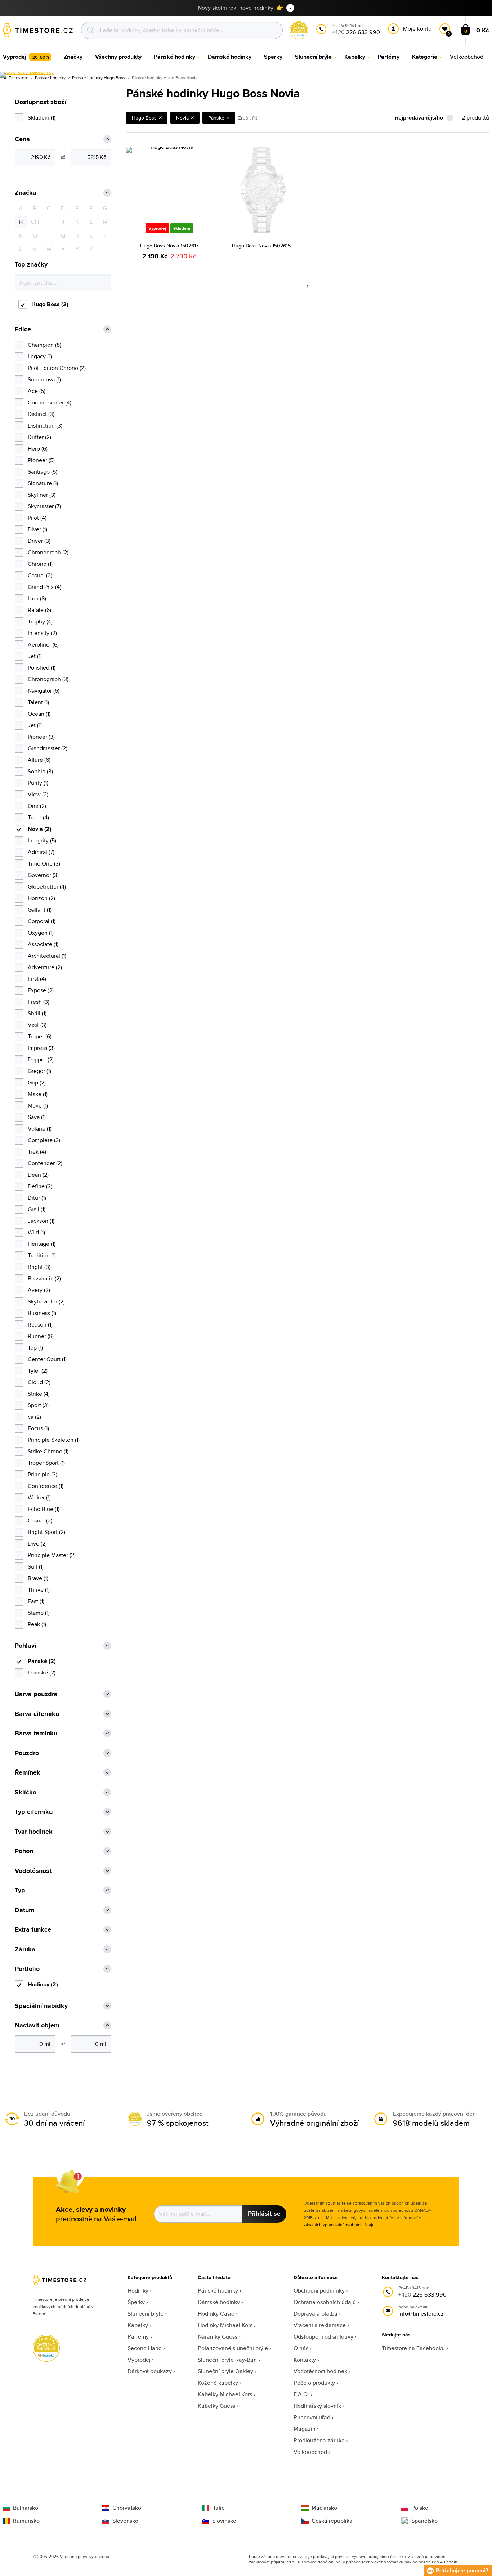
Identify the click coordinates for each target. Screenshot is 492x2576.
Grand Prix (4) (44, 587)
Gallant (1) (40, 910)
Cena (22, 139)
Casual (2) (40, 575)
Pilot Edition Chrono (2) (57, 368)
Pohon (24, 1851)
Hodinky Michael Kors (225, 2325)
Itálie (218, 2508)
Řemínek (28, 1773)
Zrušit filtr (249, 118)
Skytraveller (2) (46, 1302)
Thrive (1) (39, 1590)
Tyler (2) (38, 1371)
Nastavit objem (37, 2025)
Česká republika (332, 2521)
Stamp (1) (39, 1613)
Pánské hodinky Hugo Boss (99, 78)
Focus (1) (38, 1428)
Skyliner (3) (42, 495)
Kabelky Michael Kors (225, 2394)
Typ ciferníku (34, 1812)
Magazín (305, 2429)
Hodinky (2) (43, 1984)
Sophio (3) (40, 771)
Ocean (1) (39, 714)
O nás (301, 2348)
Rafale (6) (39, 610)
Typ (20, 1890)
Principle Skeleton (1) (54, 1440)
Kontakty (305, 2360)
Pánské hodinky (218, 2291)
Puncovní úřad (312, 2417)
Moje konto (417, 29)
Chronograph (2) (48, 552)
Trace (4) (38, 817)
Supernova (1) (44, 379)
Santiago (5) (43, 472)
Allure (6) (39, 760)
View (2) (38, 794)
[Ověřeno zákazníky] (27, 75)
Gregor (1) (39, 1071)
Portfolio (27, 1969)
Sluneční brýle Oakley (225, 2371)
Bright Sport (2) (46, 1532)
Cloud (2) (39, 1382)
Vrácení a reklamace (320, 2325)
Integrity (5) (42, 840)
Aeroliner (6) (43, 645)
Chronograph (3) (48, 679)
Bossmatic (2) (44, 1278)
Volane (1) (40, 1129)
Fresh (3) (39, 1002)
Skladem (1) (42, 118)
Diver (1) (37, 529)
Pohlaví (26, 1646)
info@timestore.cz (421, 2314)
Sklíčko (26, 1792)
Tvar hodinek (34, 1832)
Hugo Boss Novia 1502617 (169, 246)
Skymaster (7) (44, 506)
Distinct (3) (41, 414)
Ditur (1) (37, 1198)
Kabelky (138, 2325)
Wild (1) (36, 1232)
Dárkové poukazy (150, 2371)
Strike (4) (39, 1394)
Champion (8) (44, 345)
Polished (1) (42, 668)
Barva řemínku (36, 1733)
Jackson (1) (41, 1221)
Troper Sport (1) (46, 1463)
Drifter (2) (39, 437)
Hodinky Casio (216, 2314)
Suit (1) (36, 1567)
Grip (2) (37, 1083)
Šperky (136, 2302)
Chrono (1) (40, 564)
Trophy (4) (40, 621)
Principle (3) (43, 1474)
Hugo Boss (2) (50, 304)
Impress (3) (41, 1048)
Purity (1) (38, 783)
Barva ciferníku (37, 1714)
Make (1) (38, 1094)
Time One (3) (44, 864)
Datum (24, 1910)
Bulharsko (26, 2508)
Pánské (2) (42, 1661)
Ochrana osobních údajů (325, 2302)
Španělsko (424, 2521)
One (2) (37, 806)
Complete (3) (44, 1140)
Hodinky (138, 2291)
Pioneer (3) (41, 737)
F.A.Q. (301, 2394)
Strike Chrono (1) (48, 1451)
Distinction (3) (45, 426)
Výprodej (139, 2360)
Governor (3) (43, 875)
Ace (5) (37, 391)
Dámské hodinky (219, 2302)
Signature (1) (43, 483)
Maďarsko (324, 2508)
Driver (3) (39, 541)
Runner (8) (41, 1336)
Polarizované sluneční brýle (233, 2348)
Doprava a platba (316, 2314)
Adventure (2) (45, 967)
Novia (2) (40, 829)
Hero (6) (38, 449)
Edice (23, 329)
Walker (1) (39, 1497)
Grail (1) (37, 1209)
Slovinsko (224, 2521)
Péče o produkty (314, 2383)
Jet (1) (35, 656)
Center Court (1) (47, 1359)
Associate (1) (43, 944)
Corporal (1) (42, 921)
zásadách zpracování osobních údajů (339, 2225)
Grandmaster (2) (48, 748)
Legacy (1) (40, 356)
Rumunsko (26, 2521)
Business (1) (42, 1313)
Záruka (25, 1949)
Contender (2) (45, 1163)
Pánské (216, 118)
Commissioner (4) (50, 402)
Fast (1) (36, 1601)
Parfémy (138, 2337)
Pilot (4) (37, 518)
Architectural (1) (47, 956)
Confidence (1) (46, 1486)
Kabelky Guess (216, 2406)
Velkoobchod (310, 2452)
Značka (26, 193)
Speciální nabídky (41, 2006)
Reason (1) (40, 1325)
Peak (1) (37, 1624)
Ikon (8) (37, 598)
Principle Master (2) (52, 1555)
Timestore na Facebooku (413, 2348)
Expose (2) (41, 990)
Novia (182, 118)
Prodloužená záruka (319, 2440)
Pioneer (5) (41, 460)
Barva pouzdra (36, 1694)
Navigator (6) (44, 691)
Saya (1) (37, 1117)
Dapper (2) (41, 1059)
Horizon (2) (41, 898)
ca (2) (34, 1417)
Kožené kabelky (218, 2383)
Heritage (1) (42, 1244)
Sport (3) (38, 1405)
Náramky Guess (218, 2337)
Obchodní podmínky (319, 2291)
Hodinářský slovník (317, 2406)
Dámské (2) (42, 1672)
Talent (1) (38, 702)
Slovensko (125, 2521)
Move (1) (38, 1106)
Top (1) (35, 1348)
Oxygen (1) (41, 933)
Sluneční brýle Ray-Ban (227, 2360)
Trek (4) (37, 1152)
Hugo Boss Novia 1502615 (261, 246)
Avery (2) (39, 1290)
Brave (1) (38, 1578)
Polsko (420, 2508)
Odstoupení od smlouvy (323, 2337)
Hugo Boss (144, 118)
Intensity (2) (42, 633)
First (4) (37, 979)
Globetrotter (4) (47, 887)
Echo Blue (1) (44, 1509)
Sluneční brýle (146, 2314)
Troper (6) (40, 1036)
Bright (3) (39, 1267)
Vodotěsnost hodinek (320, 2371)
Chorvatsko (127, 2508)
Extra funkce (33, 1930)
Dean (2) (38, 1175)
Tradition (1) (42, 1255)
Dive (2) (37, 1544)
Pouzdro (27, 1753)
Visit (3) (37, 1025)
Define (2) (40, 1186)
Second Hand (145, 2348)
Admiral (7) (41, 852)
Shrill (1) (37, 1013)
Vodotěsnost (33, 1871)
